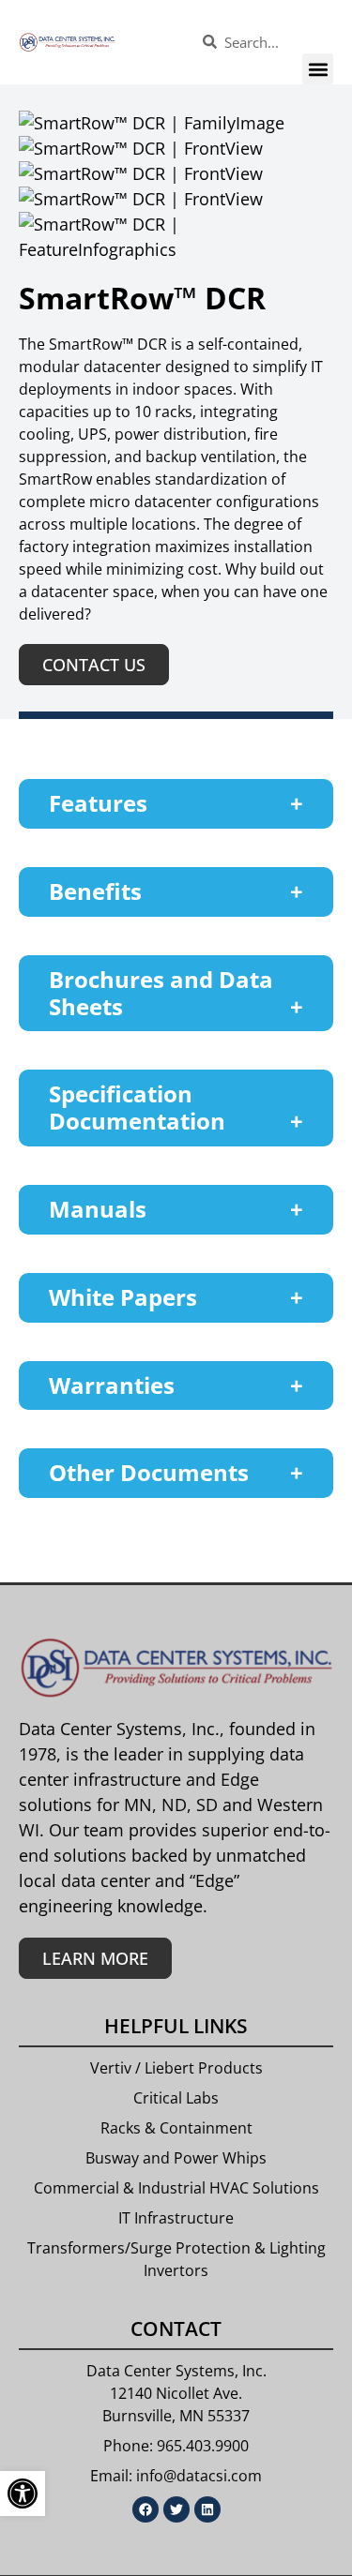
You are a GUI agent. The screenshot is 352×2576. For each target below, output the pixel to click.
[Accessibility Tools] (23, 2494)
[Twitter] (176, 2509)
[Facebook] (145, 2509)
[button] (318, 69)
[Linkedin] (207, 2509)
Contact (176, 2329)
